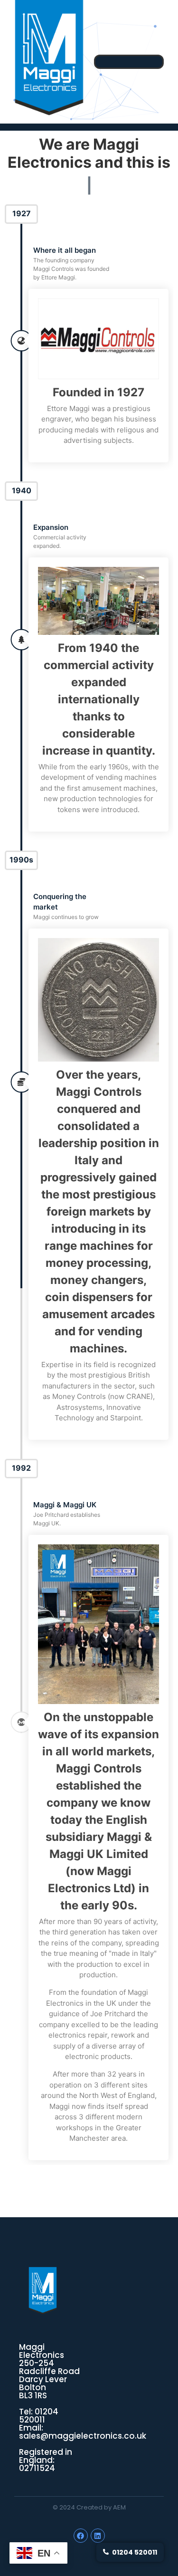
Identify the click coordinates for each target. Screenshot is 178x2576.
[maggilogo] (43, 2291)
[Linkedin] (98, 2536)
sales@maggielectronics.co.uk (83, 2436)
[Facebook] (81, 2536)
